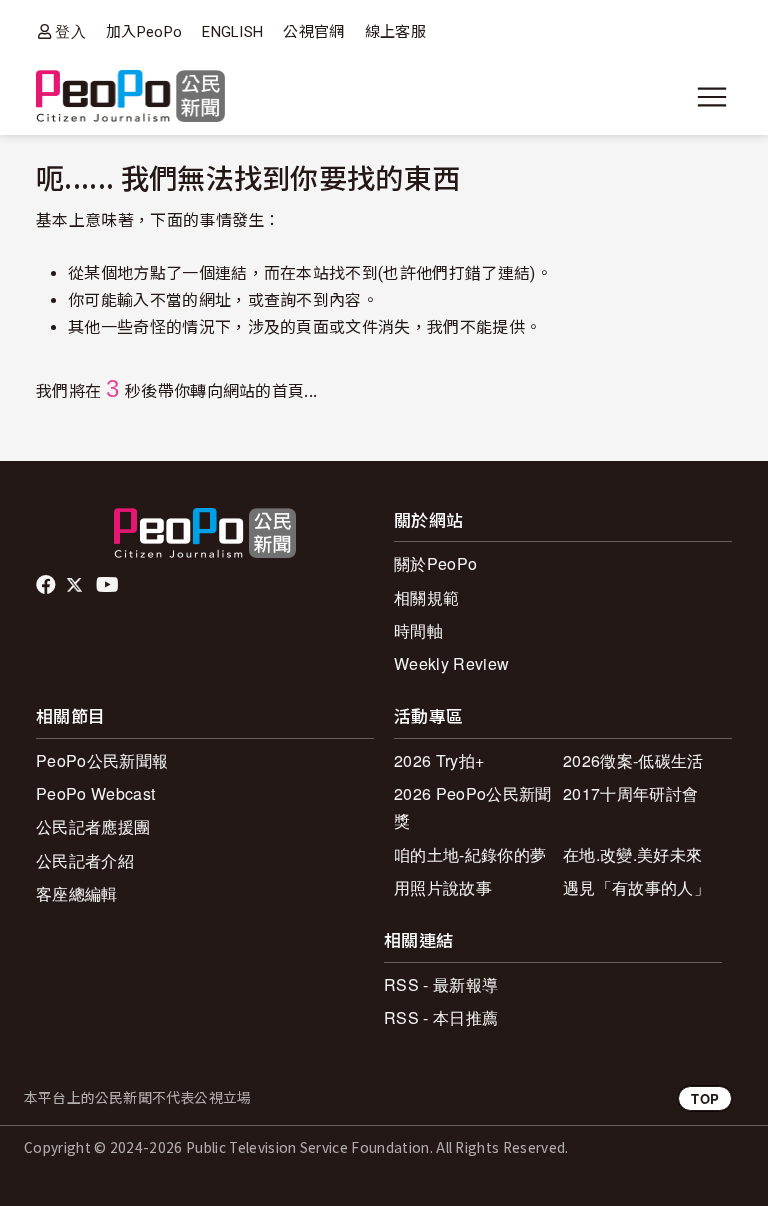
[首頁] (130, 97)
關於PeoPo (435, 563)
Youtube (109, 585)
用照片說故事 (443, 887)
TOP (705, 1098)
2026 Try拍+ (439, 760)
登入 (70, 31)
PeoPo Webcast (95, 793)
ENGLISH (232, 32)
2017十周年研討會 (630, 793)
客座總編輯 (77, 893)
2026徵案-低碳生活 (633, 760)
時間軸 (418, 630)
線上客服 (395, 32)
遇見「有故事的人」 (636, 887)
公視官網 (313, 32)
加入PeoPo (144, 32)
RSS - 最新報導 (441, 984)
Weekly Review (451, 663)
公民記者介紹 (85, 860)
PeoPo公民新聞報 (102, 760)
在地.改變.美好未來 (632, 854)
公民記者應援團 (93, 826)
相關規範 (426, 597)
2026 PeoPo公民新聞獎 (472, 807)
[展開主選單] (712, 97)
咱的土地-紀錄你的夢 (470, 854)
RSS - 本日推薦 (441, 1017)
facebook (47, 585)
